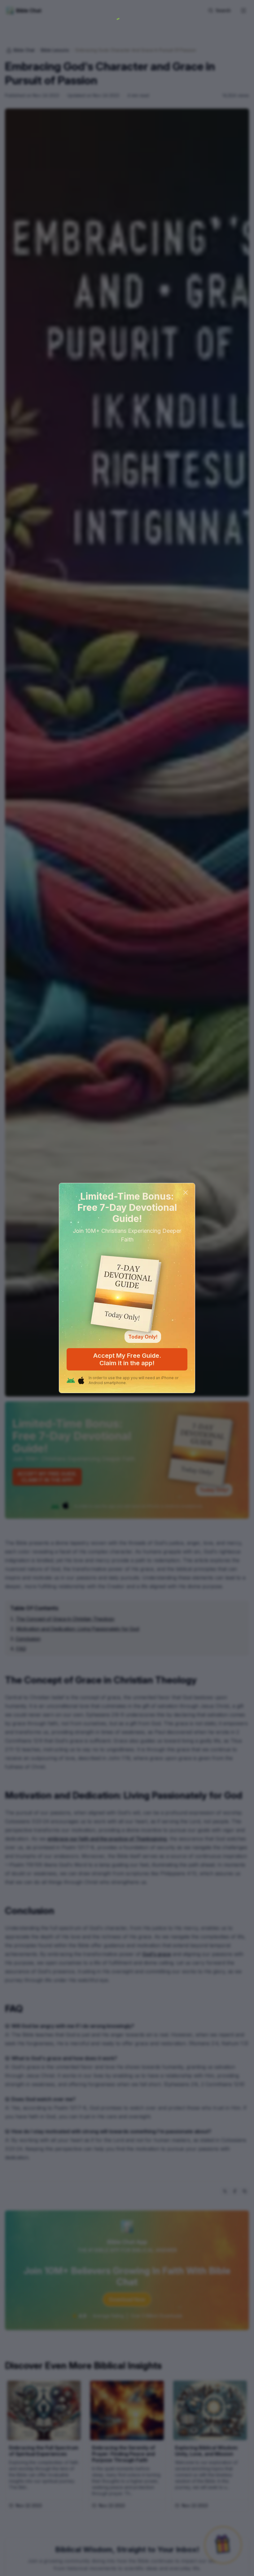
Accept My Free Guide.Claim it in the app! (127, 1359)
